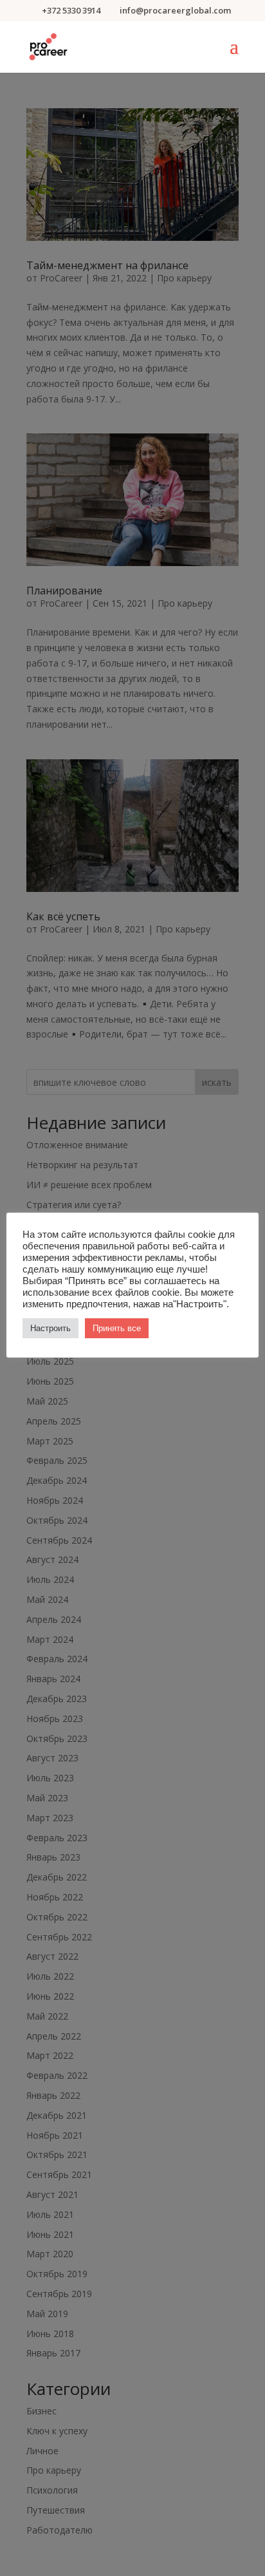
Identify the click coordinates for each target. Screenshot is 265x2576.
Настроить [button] (50, 1328)
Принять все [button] (117, 1328)
